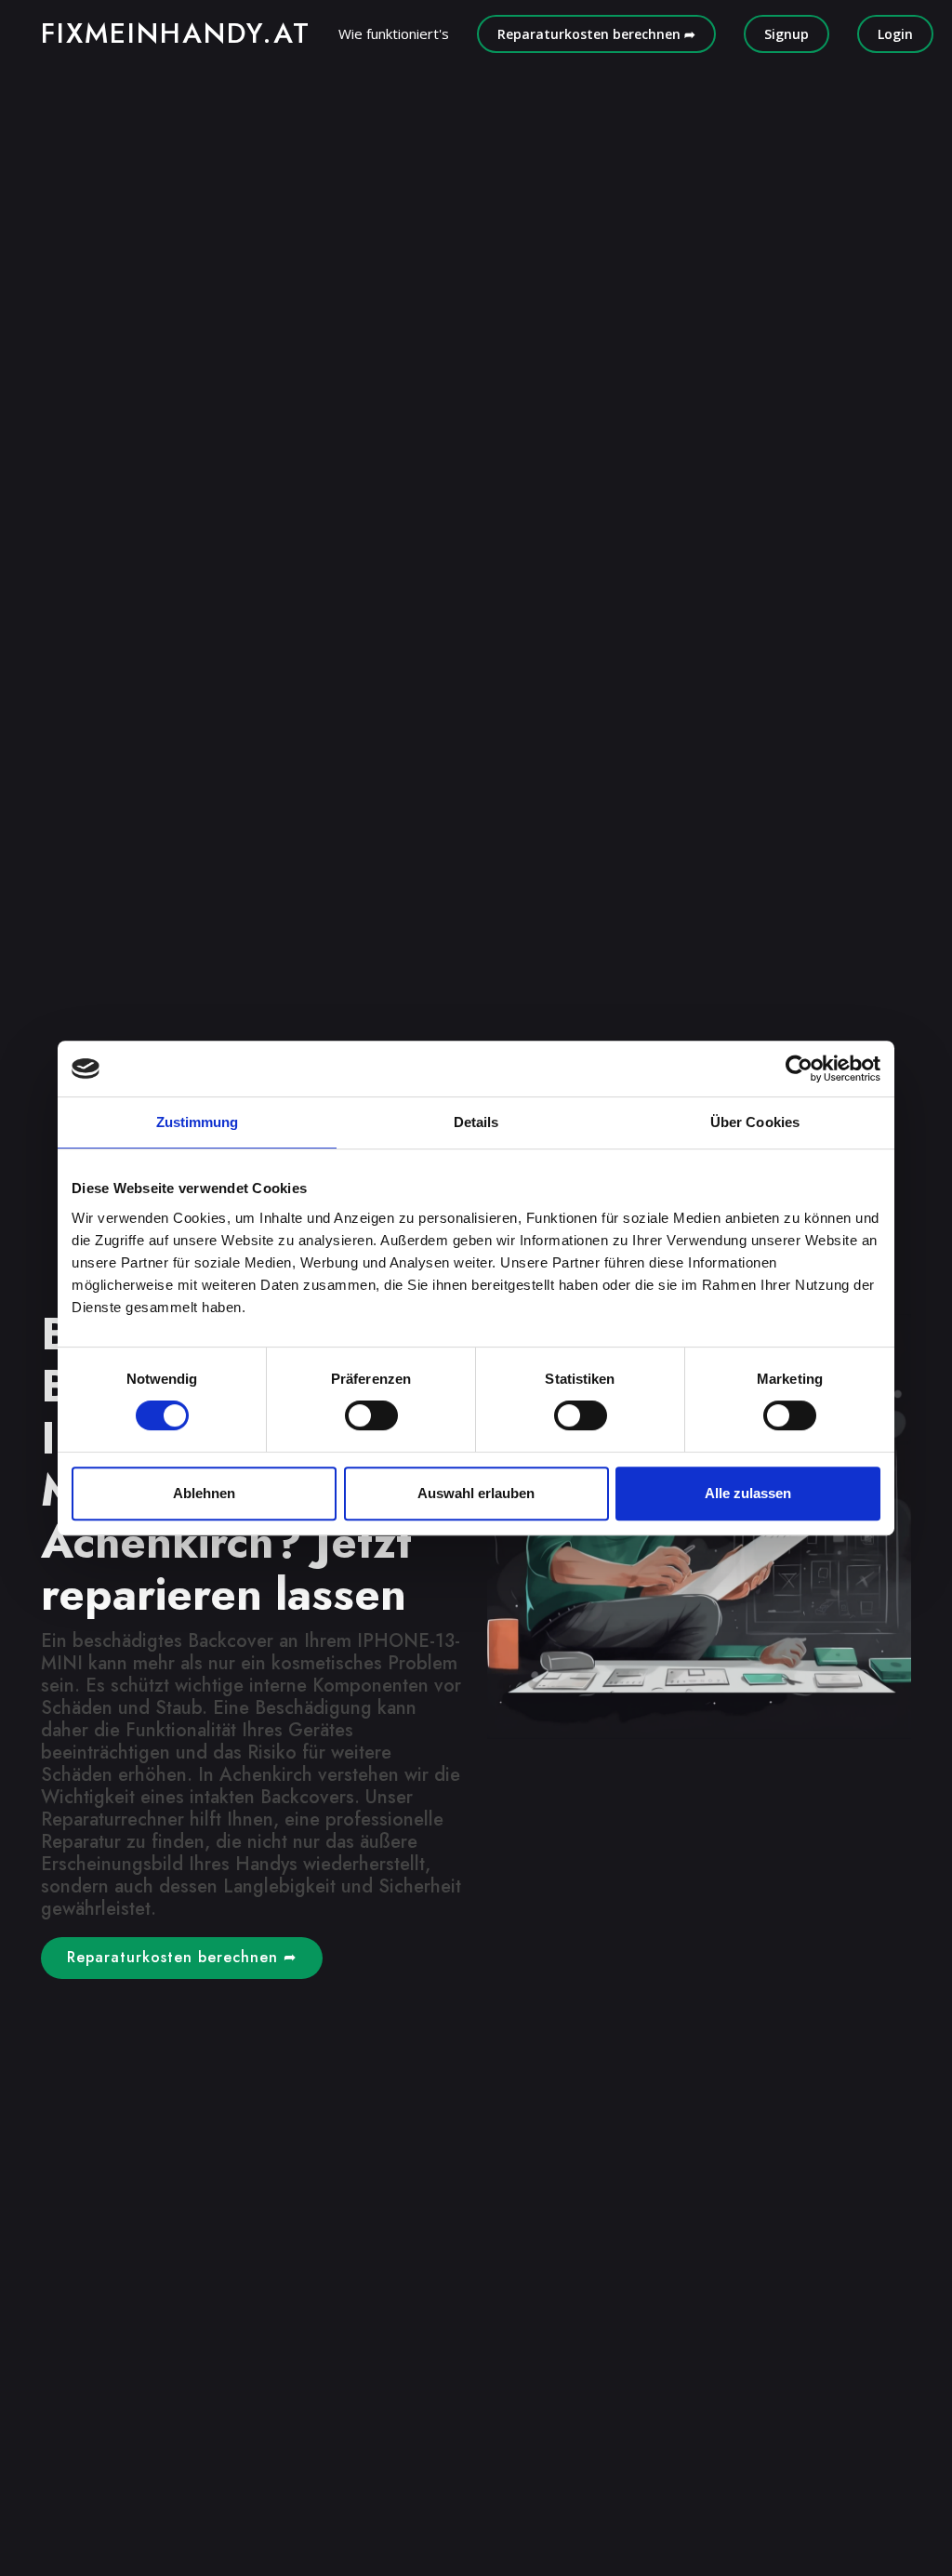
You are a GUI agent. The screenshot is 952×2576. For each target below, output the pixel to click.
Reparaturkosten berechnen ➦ (596, 34)
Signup (787, 34)
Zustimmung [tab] (198, 1122)
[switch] (371, 1415)
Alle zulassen (748, 1493)
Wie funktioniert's (394, 33)
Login (895, 34)
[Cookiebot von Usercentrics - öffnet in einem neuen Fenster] (799, 1069)
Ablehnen (204, 1493)
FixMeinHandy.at (176, 33)
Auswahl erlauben (476, 1493)
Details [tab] (476, 1122)
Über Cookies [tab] (755, 1122)
